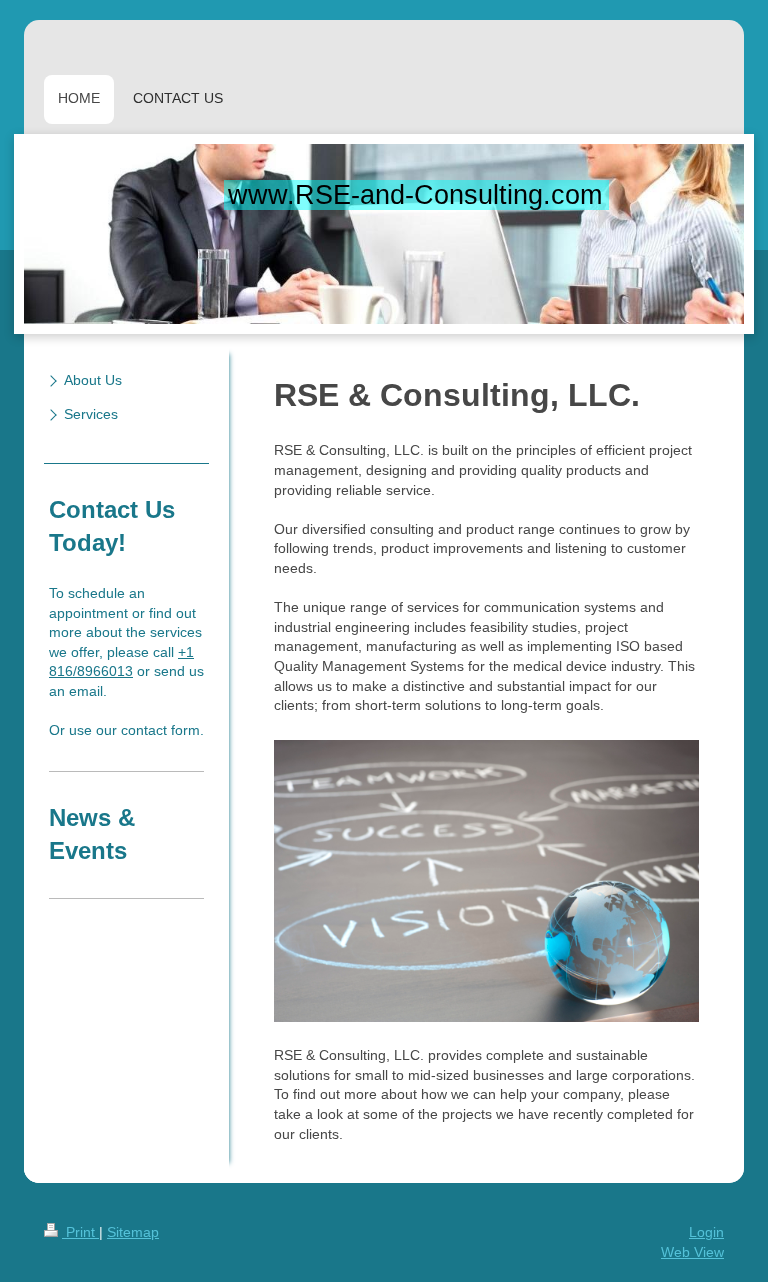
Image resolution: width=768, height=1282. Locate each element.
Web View (692, 1252)
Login (706, 1232)
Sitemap (133, 1232)
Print (80, 1232)
